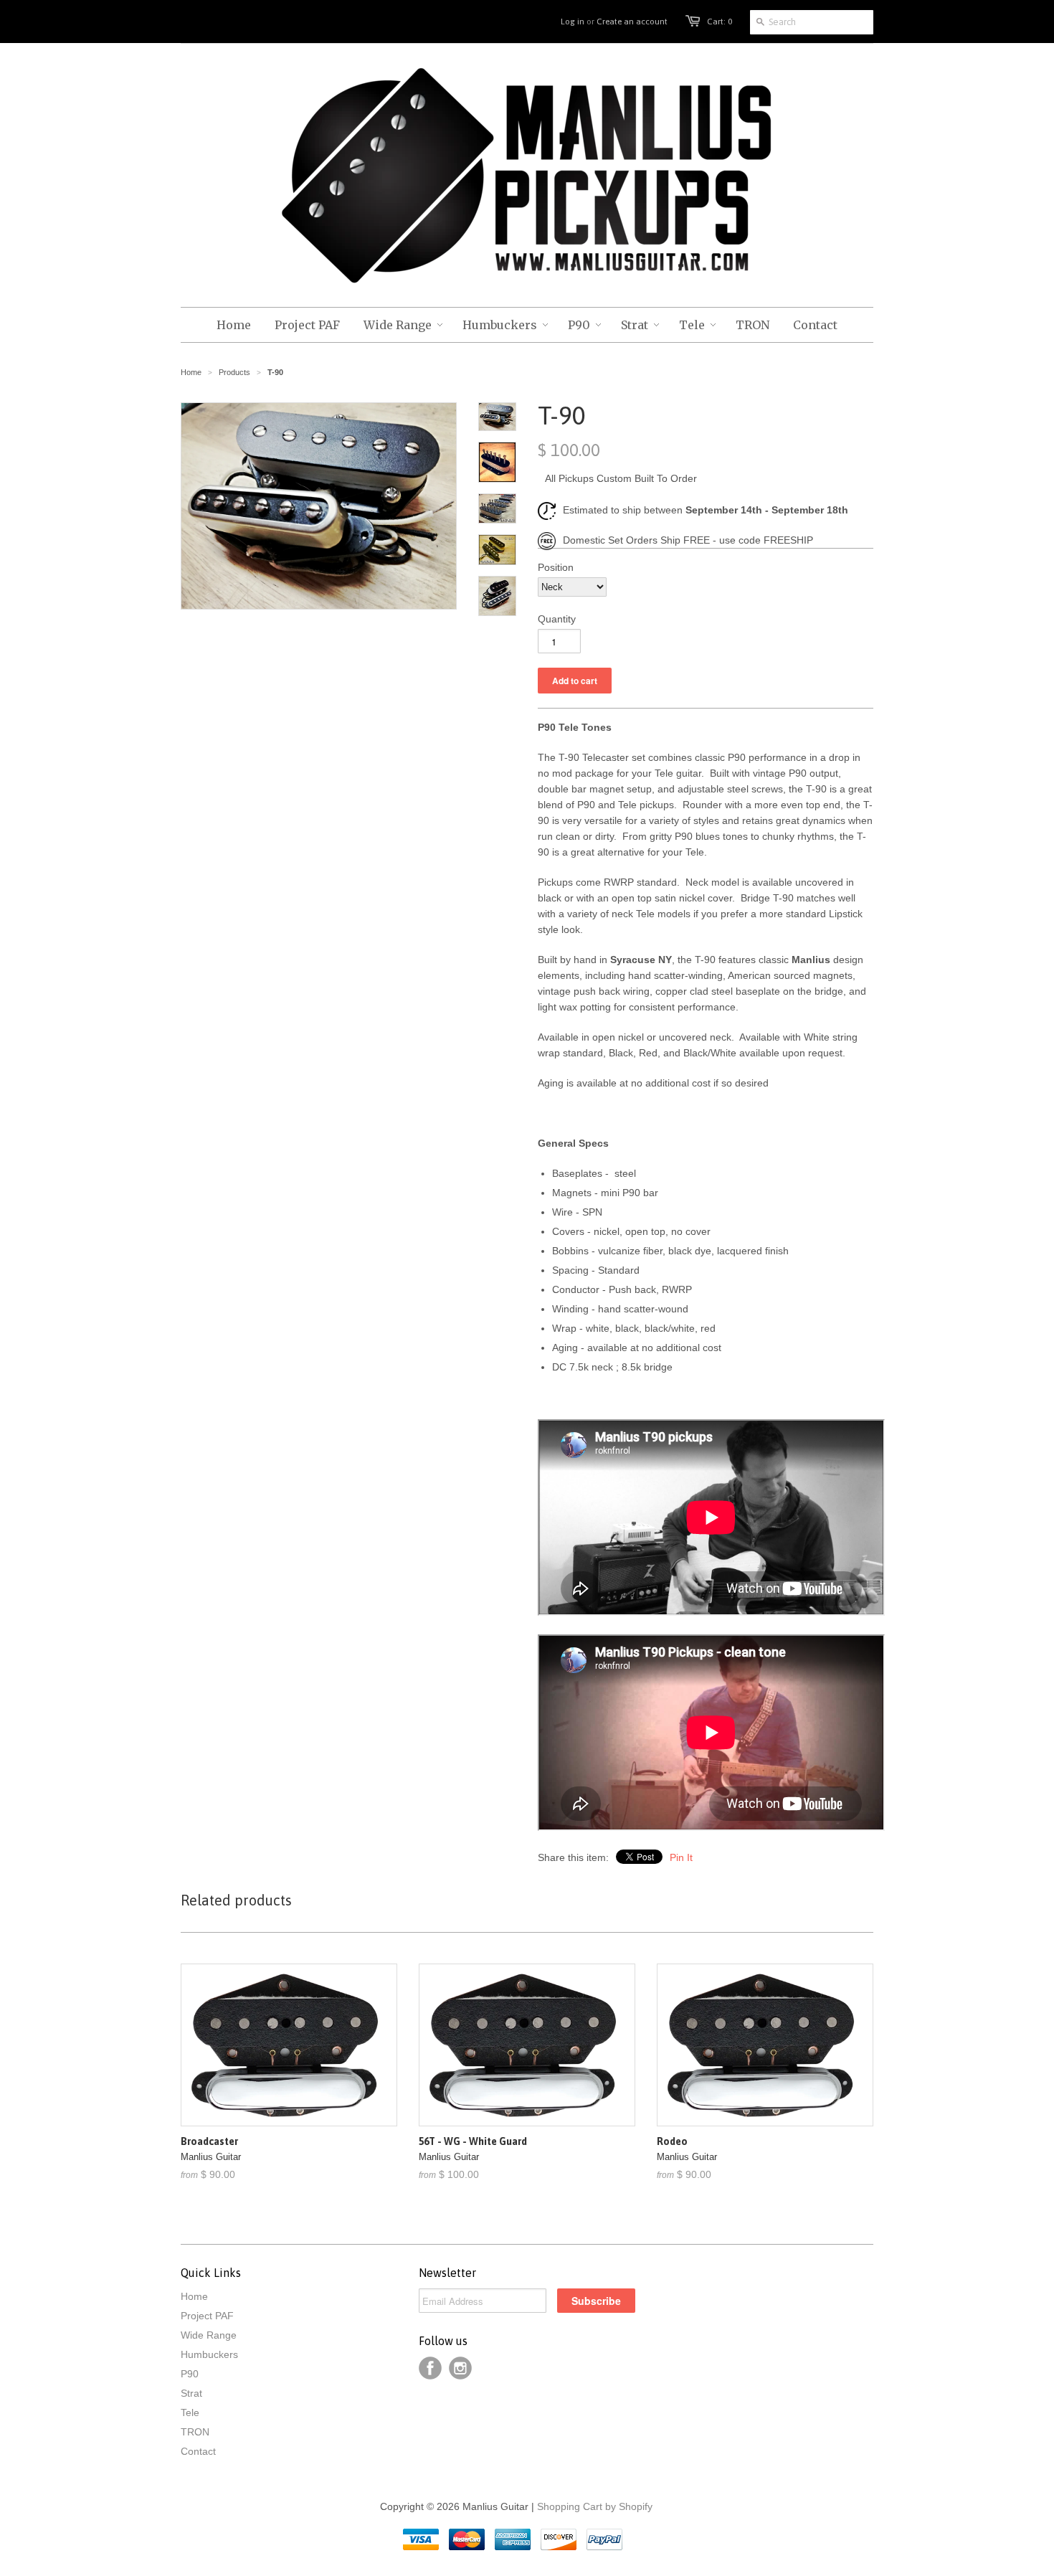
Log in (573, 22)
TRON (195, 2432)
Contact (198, 2451)
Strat (191, 2393)
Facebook (430, 2368)
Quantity (557, 619)
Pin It (681, 1857)
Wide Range (209, 2335)
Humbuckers (209, 2354)
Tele (190, 2412)
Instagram (460, 2368)
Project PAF (207, 2316)
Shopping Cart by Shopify (595, 2506)
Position (556, 567)
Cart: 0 (720, 22)
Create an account (632, 22)
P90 (190, 2374)
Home (194, 2296)
